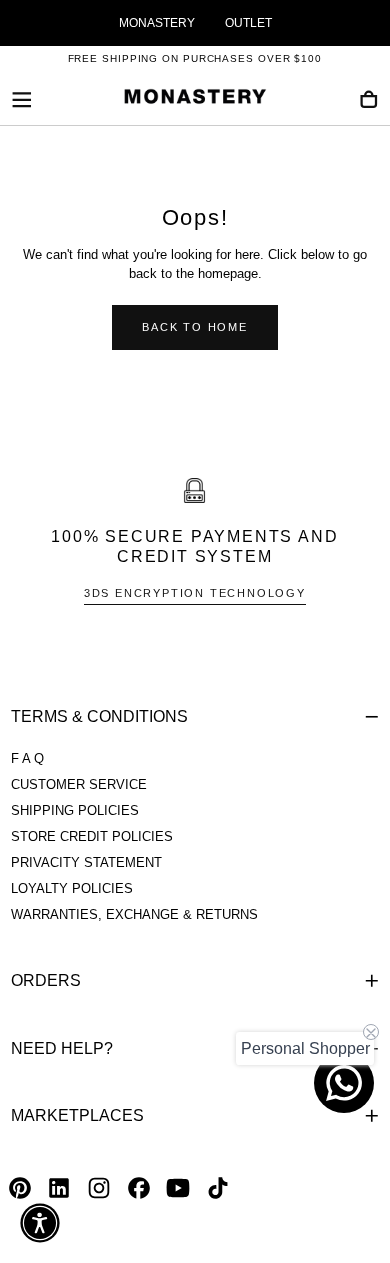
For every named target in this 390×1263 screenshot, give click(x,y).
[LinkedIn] (59, 1188)
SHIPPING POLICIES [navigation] (75, 811)
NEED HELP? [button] (62, 1048)
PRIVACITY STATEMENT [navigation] (86, 863)
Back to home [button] (195, 327)
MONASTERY (157, 23)
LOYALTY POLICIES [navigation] (72, 889)
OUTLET (248, 23)
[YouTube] (178, 1188)
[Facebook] (139, 1188)
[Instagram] (99, 1188)
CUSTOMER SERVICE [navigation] (79, 785)
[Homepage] (195, 100)
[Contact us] (344, 1083)
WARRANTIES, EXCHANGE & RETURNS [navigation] (134, 915)
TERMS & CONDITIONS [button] (99, 716)
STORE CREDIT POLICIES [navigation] (92, 837)
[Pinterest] (20, 1188)
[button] (22, 100)
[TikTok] (218, 1188)
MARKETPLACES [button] (77, 1115)
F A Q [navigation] (27, 759)
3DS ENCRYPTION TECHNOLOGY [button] (195, 593)
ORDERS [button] (46, 980)
